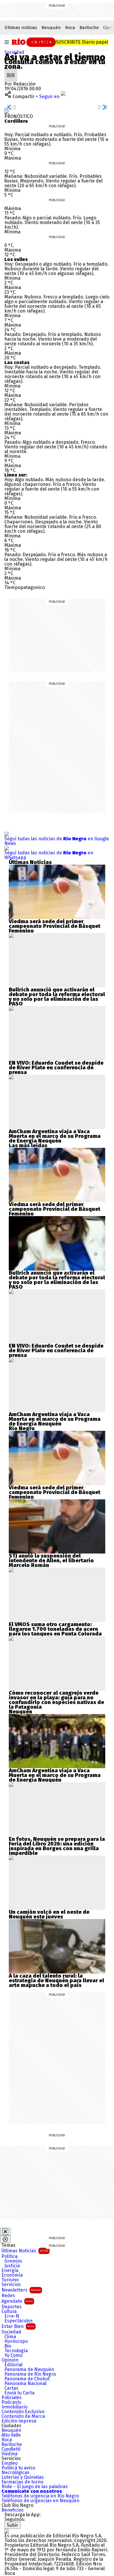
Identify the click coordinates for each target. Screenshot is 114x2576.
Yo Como (13, 2355)
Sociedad (14, 52)
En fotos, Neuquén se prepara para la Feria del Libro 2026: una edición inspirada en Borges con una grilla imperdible (57, 1846)
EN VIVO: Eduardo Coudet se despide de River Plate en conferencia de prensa (56, 1068)
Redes (8, 2296)
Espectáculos (19, 2321)
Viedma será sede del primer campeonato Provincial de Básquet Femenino (55, 926)
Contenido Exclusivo (23, 2412)
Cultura (9, 2312)
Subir (12, 2525)
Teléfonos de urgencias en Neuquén (40, 2501)
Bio (8, 2346)
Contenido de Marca (23, 2416)
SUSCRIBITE (82, 42)
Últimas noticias (21, 28)
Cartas (11, 2388)
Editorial (13, 2365)
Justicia (12, 2266)
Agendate (17, 2301)
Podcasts (11, 2402)
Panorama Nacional (25, 2384)
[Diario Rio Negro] (7, 2531)
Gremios (13, 2261)
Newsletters (21, 2290)
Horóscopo (16, 2341)
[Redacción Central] (11, 71)
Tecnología (16, 2351)
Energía (10, 2271)
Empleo (9, 2463)
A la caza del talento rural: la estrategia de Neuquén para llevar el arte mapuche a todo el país (56, 1981)
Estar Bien (18, 2326)
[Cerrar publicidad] (5, 2232)
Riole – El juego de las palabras (35, 2487)
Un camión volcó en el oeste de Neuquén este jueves (49, 1914)
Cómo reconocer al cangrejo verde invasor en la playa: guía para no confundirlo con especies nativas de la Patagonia (56, 1700)
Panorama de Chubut (27, 2379)
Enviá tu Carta (19, 2393)
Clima (10, 2337)
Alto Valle (11, 2435)
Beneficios (13, 2510)
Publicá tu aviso (18, 2468)
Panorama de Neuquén (29, 2370)
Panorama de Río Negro (30, 2374)
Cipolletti (11, 2449)
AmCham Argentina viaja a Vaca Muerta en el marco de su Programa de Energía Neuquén (55, 1136)
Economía (12, 2275)
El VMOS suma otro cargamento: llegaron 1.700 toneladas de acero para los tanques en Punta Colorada (55, 1629)
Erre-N (12, 2316)
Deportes (12, 2307)
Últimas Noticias (25, 2251)
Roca (70, 28)
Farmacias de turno (22, 2482)
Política (9, 2256)
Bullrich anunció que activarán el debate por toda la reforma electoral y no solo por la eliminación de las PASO (57, 997)
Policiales (12, 2398)
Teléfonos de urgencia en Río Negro (40, 2496)
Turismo (10, 2280)
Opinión (10, 2360)
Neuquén (51, 28)
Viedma (9, 2454)
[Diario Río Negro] (32, 42)
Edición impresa (19, 2421)
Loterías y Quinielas (23, 2477)
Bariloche (89, 28)
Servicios (11, 2285)
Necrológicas (15, 2473)
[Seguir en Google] (7, 112)
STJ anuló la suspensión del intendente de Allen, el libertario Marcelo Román (51, 1561)
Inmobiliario (14, 2407)
